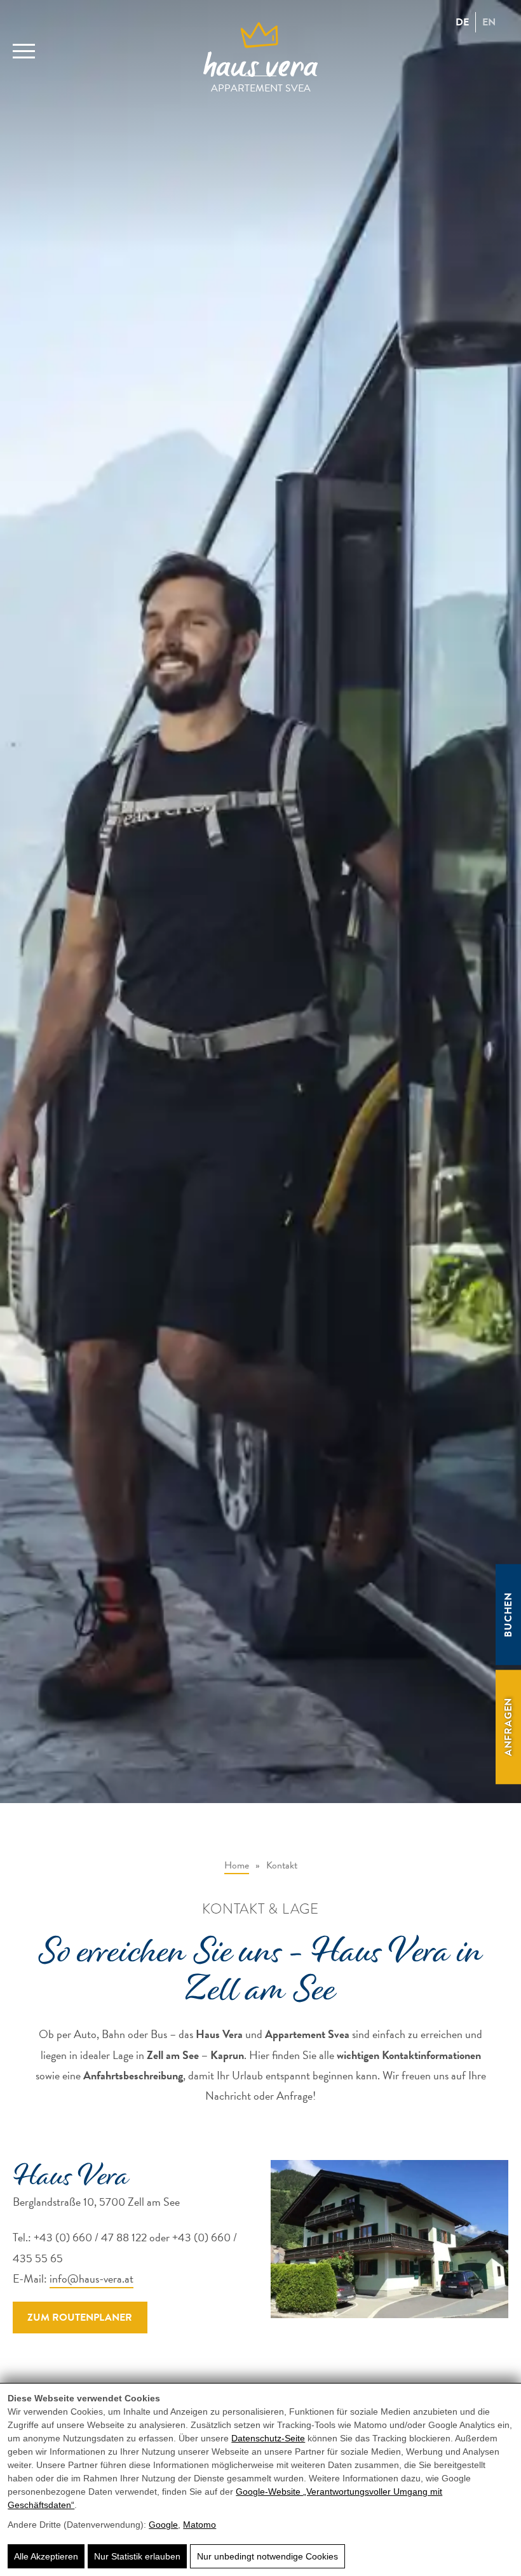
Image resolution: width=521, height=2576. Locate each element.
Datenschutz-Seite (268, 2438)
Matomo (200, 2525)
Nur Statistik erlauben (137, 2556)
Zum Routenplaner (80, 2318)
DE (462, 22)
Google (163, 2525)
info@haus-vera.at (91, 2278)
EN (489, 22)
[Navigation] (24, 44)
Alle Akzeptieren (46, 2556)
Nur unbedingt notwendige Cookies (267, 2556)
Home (237, 1865)
